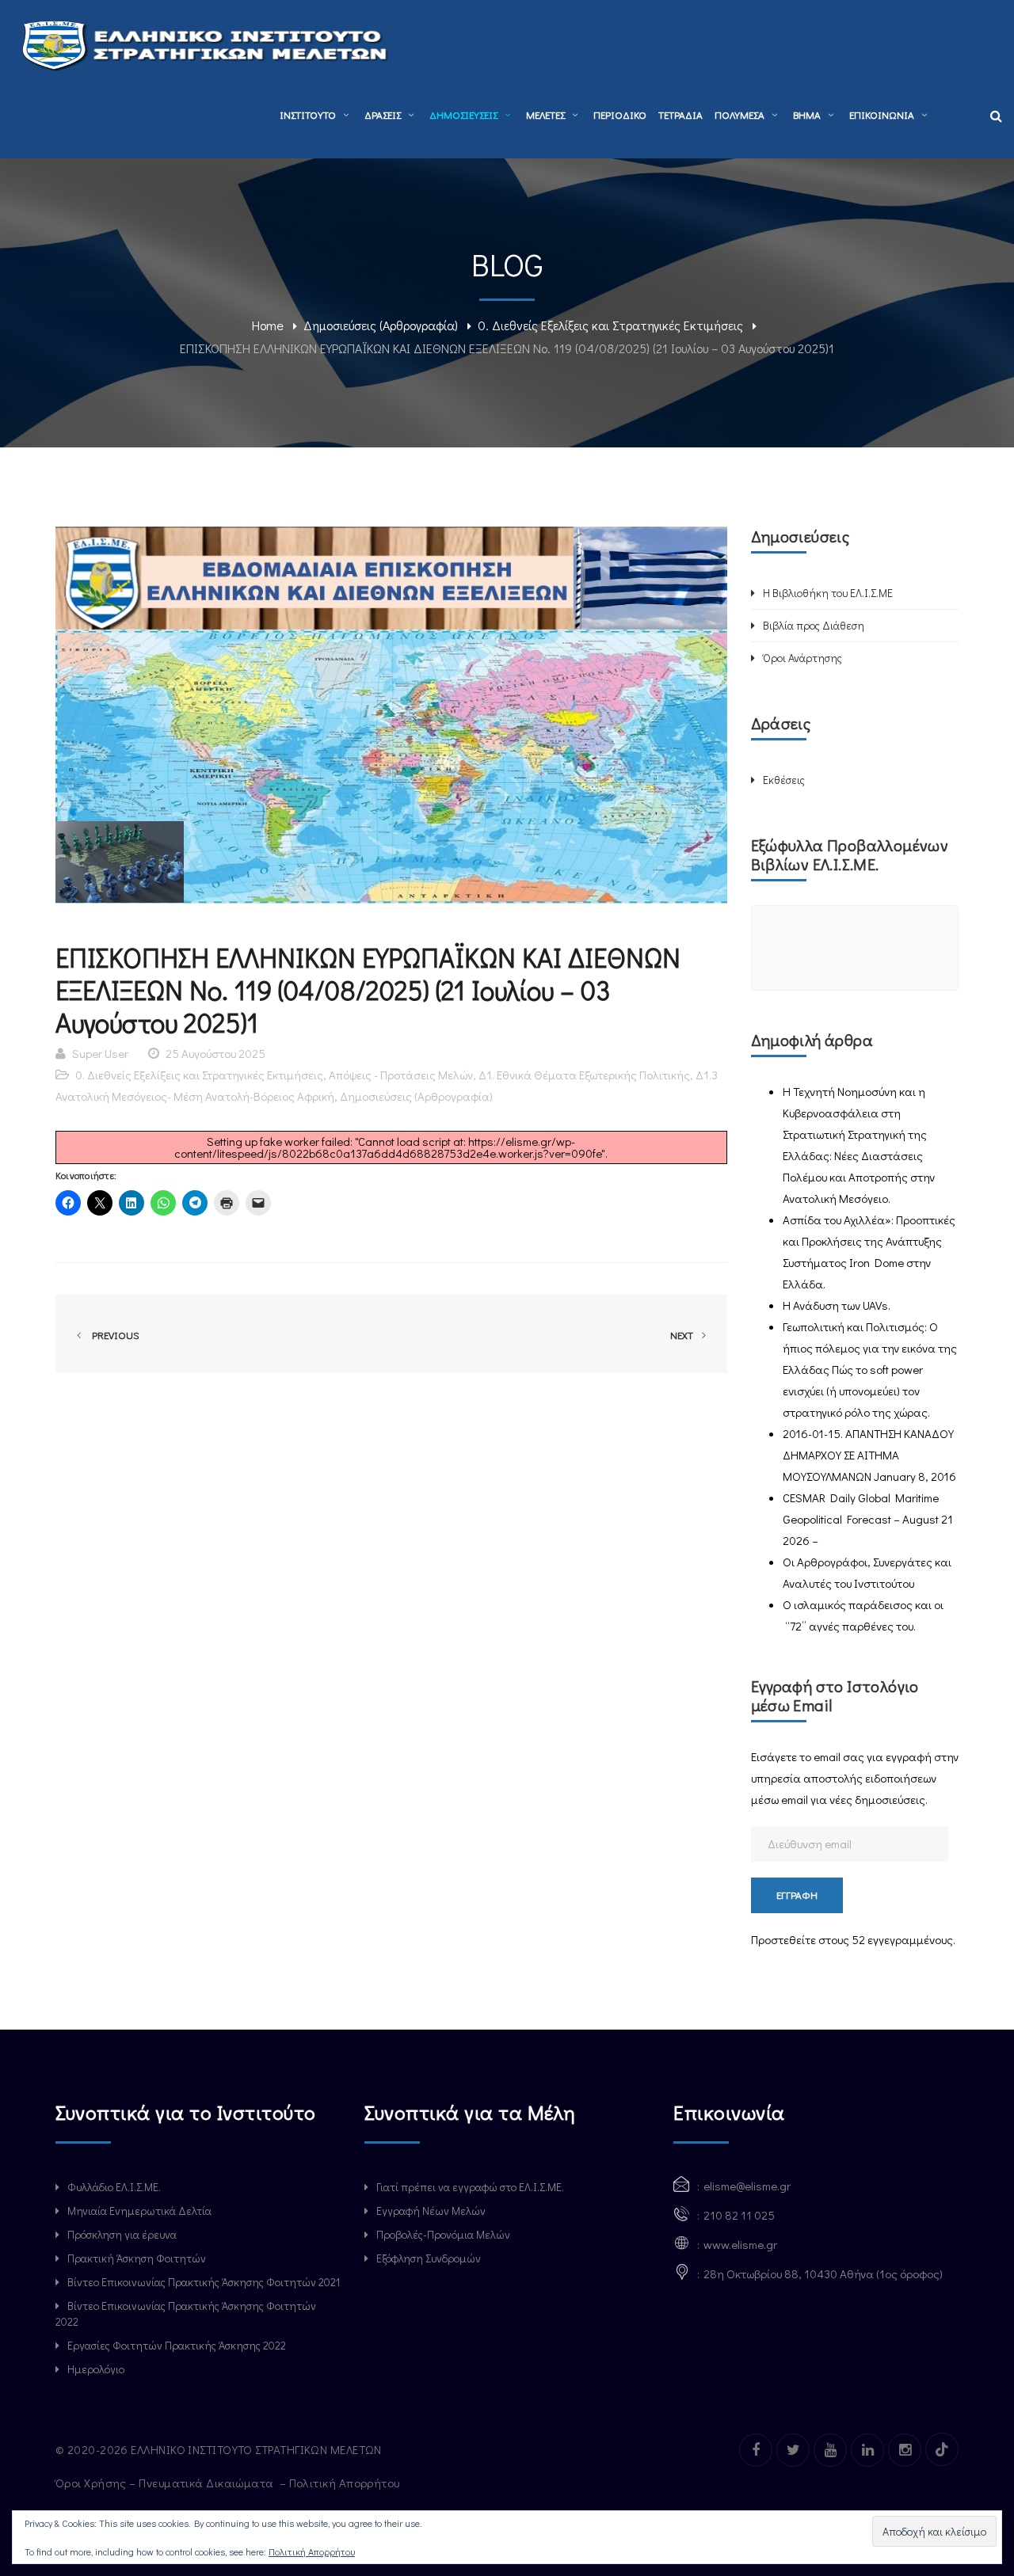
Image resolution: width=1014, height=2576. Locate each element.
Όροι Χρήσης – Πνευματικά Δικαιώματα (166, 2483)
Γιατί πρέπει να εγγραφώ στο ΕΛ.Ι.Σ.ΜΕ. (470, 2187)
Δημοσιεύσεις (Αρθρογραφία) (381, 325)
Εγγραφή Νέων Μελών (431, 2211)
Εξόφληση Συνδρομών (429, 2258)
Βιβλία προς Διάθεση (814, 625)
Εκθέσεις (784, 780)
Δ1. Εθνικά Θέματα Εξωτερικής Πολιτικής (584, 1075)
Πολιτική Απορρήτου (346, 2483)
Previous (113, 1335)
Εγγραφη (797, 1895)
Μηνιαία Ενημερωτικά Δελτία (139, 2211)
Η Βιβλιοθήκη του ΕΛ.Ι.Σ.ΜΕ (828, 593)
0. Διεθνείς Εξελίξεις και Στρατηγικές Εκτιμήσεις (610, 325)
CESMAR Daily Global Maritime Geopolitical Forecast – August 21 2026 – (868, 1519)
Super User (100, 1053)
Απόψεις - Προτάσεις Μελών (401, 1075)
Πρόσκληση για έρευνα (122, 2234)
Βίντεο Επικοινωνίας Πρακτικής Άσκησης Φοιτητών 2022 (186, 2313)
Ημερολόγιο (96, 2369)
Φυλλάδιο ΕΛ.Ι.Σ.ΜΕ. (114, 2187)
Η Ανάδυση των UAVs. (837, 1305)
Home (268, 325)
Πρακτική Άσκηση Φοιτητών (137, 2258)
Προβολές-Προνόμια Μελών (443, 2234)
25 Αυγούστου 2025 (215, 1053)
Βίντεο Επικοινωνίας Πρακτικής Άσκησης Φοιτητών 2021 (204, 2282)
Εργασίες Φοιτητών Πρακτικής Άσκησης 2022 (177, 2345)
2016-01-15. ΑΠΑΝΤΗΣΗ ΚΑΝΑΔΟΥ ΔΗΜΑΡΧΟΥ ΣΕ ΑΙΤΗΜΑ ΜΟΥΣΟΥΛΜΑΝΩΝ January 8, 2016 (869, 1455)
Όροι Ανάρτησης (802, 658)
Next (683, 1335)
